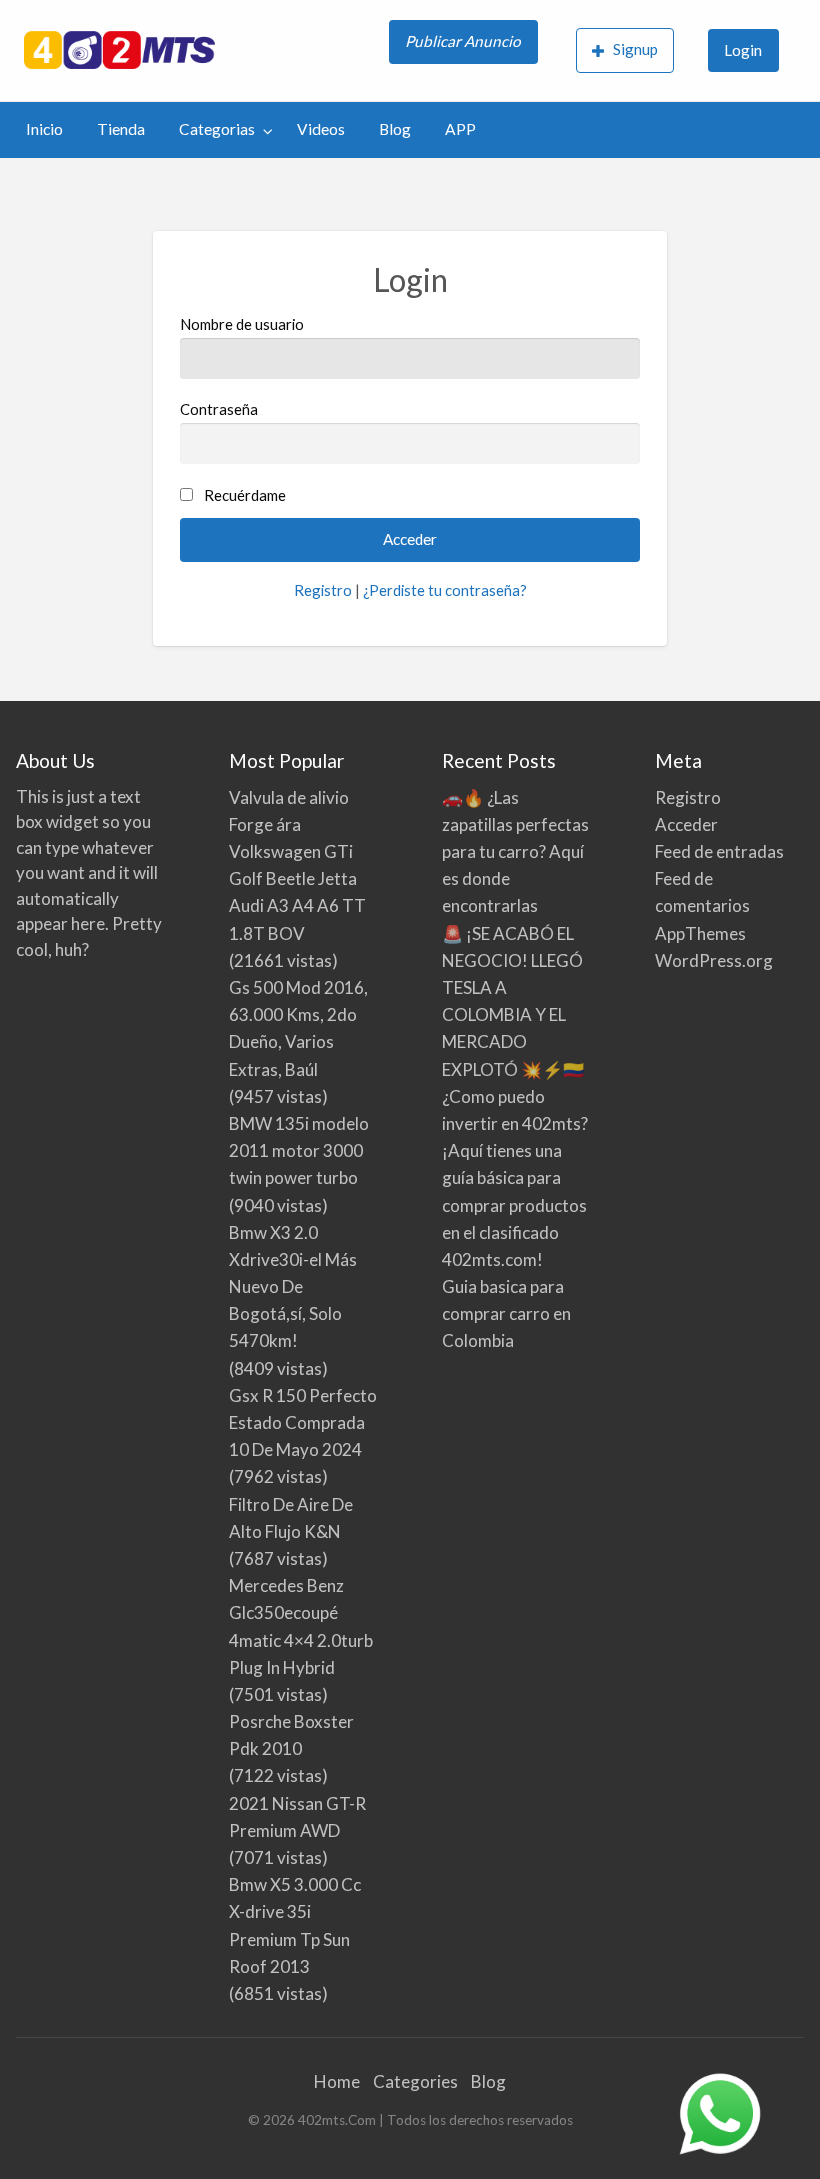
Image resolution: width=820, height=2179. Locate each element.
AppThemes (700, 933)
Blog (395, 129)
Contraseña (219, 409)
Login (743, 50)
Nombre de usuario (242, 324)
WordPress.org (714, 960)
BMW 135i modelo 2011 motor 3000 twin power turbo (299, 1150)
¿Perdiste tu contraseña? (445, 590)
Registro (323, 590)
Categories (415, 2081)
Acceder (686, 824)
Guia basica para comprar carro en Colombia (506, 1313)
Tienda (121, 129)
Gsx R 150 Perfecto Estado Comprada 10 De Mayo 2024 (303, 1422)
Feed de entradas (719, 851)
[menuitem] (465, 51)
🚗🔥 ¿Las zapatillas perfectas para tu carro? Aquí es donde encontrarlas (515, 852)
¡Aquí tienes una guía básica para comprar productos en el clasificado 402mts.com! (514, 1205)
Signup (635, 49)
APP (460, 129)
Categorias (217, 129)
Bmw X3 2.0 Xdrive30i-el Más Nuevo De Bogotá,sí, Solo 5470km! (293, 1287)
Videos (321, 129)
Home (337, 2081)
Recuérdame (245, 495)
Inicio (44, 129)
